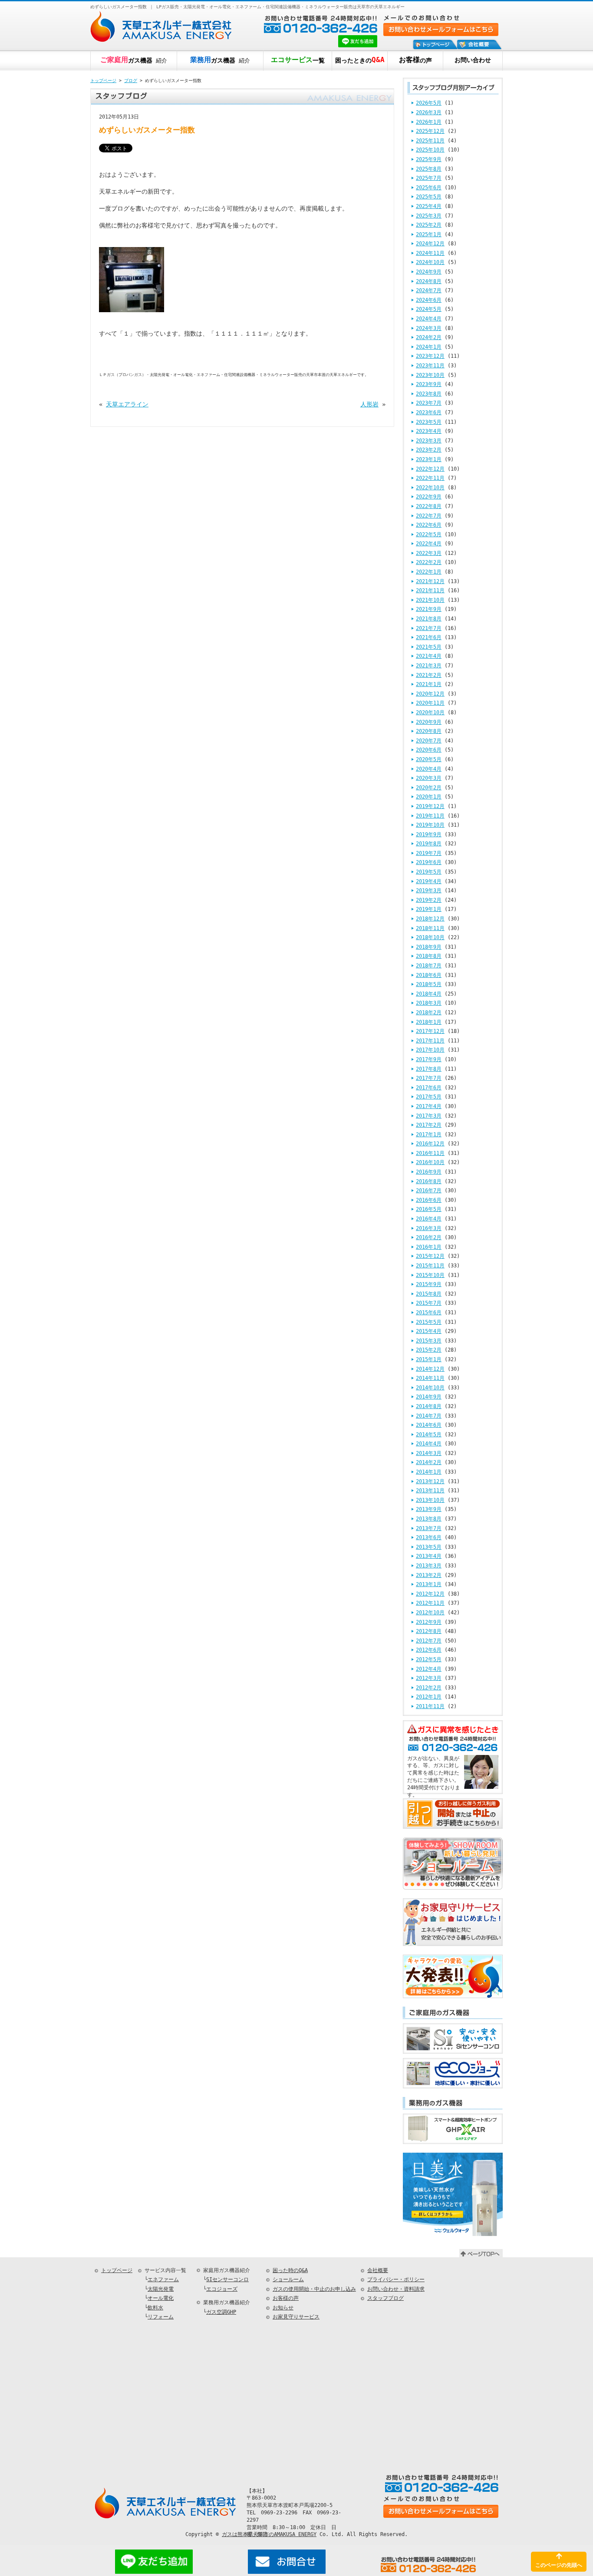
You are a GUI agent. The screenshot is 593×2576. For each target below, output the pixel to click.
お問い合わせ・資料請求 (396, 2289)
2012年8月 (429, 1631)
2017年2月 (429, 1125)
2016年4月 (429, 1219)
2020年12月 (430, 694)
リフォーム (161, 2317)
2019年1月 (429, 909)
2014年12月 (430, 1369)
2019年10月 (430, 825)
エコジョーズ (222, 2289)
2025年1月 (429, 234)
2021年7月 (429, 628)
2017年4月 (429, 1106)
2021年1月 (429, 684)
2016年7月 (429, 1191)
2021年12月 (430, 581)
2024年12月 (430, 244)
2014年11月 (430, 1378)
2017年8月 (429, 1069)
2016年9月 (429, 1172)
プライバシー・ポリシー (396, 2279)
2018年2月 (429, 1013)
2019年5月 (429, 872)
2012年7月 (429, 1641)
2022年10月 (430, 488)
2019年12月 (430, 806)
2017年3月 (429, 1116)
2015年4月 (429, 1331)
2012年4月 (429, 1669)
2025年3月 (429, 216)
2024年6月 (429, 300)
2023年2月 (429, 450)
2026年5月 (429, 103)
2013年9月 (429, 1509)
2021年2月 (429, 675)
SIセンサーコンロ (227, 2279)
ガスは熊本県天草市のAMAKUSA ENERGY (269, 2534)
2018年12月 (430, 919)
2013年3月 (429, 1566)
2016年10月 (430, 1162)
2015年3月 (429, 1341)
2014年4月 (429, 1444)
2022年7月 (429, 516)
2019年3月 (429, 891)
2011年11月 (430, 1706)
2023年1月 (429, 459)
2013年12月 (430, 1481)
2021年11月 (430, 590)
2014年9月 (429, 1397)
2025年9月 (429, 159)
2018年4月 (429, 994)
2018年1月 (429, 1022)
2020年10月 (430, 712)
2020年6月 (429, 750)
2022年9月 (429, 497)
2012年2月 (429, 1688)
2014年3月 (429, 1453)
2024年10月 (430, 262)
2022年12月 (430, 469)
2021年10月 (430, 600)
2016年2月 (429, 1237)
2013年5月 (429, 1547)
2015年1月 (429, 1359)
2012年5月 (429, 1659)
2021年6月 (429, 637)
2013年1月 (429, 1584)
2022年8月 (429, 506)
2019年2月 (429, 900)
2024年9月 (429, 272)
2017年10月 (430, 1050)
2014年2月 (429, 1462)
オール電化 (161, 2298)
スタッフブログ (385, 2298)
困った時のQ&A (290, 2270)
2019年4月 (429, 881)
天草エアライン (127, 404)
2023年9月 (429, 384)
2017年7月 (429, 1078)
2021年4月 (429, 656)
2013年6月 (429, 1537)
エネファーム (163, 2279)
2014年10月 (430, 1388)
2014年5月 (429, 1435)
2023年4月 (429, 431)
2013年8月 (429, 1519)
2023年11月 (430, 366)
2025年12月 (430, 131)
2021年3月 (429, 666)
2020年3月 (429, 778)
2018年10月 (430, 937)
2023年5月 (429, 422)
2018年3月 (429, 1003)
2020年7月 (429, 741)
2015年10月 (430, 1275)
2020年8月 (429, 731)
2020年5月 (429, 759)
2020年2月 (429, 788)
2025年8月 (429, 169)
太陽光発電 (161, 2289)
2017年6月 (429, 1088)
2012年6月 (429, 1650)
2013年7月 (429, 1528)
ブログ (131, 81)
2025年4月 (429, 206)
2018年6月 (429, 975)
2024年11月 (430, 253)
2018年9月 (429, 947)
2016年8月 (429, 1181)
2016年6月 (429, 1200)
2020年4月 (429, 769)
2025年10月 (430, 150)
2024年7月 (429, 290)
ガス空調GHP (221, 2312)
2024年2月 (429, 337)
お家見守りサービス (296, 2317)
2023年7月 (429, 403)
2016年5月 (429, 1209)
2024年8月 (429, 281)
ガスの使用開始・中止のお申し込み (314, 2289)
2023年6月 (429, 412)
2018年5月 (429, 984)
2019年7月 (429, 853)
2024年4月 (429, 319)
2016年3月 (429, 1228)
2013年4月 (429, 1556)
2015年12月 (430, 1256)
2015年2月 (429, 1350)
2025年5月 (429, 197)
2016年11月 (430, 1153)
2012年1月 (429, 1697)
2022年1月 (429, 572)
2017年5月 (429, 1097)
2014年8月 (429, 1406)
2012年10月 (430, 1613)
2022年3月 (429, 553)
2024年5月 (429, 309)
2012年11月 (430, 1603)
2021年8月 (429, 619)
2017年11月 (430, 1041)
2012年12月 (430, 1594)
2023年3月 (429, 441)
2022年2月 (429, 562)
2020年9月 (429, 722)
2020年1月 (429, 797)
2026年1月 (429, 122)
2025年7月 (429, 178)
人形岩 (369, 404)
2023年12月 (430, 356)
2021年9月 (429, 609)
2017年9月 (429, 1059)
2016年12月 (430, 1144)
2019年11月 (430, 816)
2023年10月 (430, 375)
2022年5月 (429, 534)
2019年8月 (429, 844)
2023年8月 (429, 394)
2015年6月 (429, 1313)
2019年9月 (429, 834)
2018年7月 (429, 966)
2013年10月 (430, 1500)
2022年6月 (429, 525)
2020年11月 (430, 703)
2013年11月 (430, 1491)
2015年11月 (430, 1266)
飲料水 (155, 2308)
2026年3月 (429, 112)
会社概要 (378, 2270)
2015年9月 (429, 1284)
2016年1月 (429, 1247)
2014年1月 (429, 1472)
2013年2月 (429, 1575)
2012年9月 (429, 1622)
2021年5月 (429, 647)
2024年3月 (429, 328)
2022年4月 (429, 544)
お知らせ (283, 2308)
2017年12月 (430, 1031)
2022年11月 (430, 478)
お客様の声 (286, 2298)
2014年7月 (429, 1416)
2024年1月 (429, 347)
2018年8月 (429, 956)
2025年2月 (429, 225)
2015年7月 (429, 1303)
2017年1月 (429, 1135)
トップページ (103, 81)
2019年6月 (429, 862)
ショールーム (288, 2279)
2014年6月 (429, 1425)
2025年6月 (429, 188)
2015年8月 (429, 1294)
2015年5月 (429, 1322)
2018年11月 (430, 928)
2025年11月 (430, 141)
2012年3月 (429, 1678)
